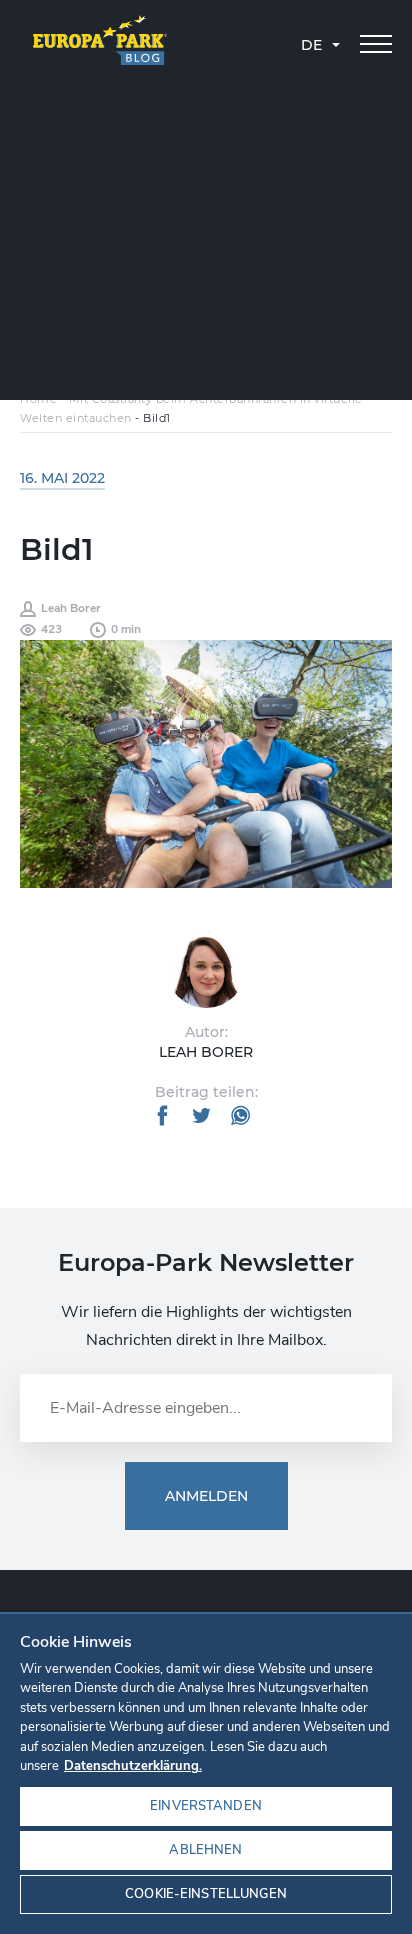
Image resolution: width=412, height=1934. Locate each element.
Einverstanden (206, 1806)
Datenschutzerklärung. (133, 1766)
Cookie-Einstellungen (206, 1894)
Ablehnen (205, 1850)
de (311, 45)
